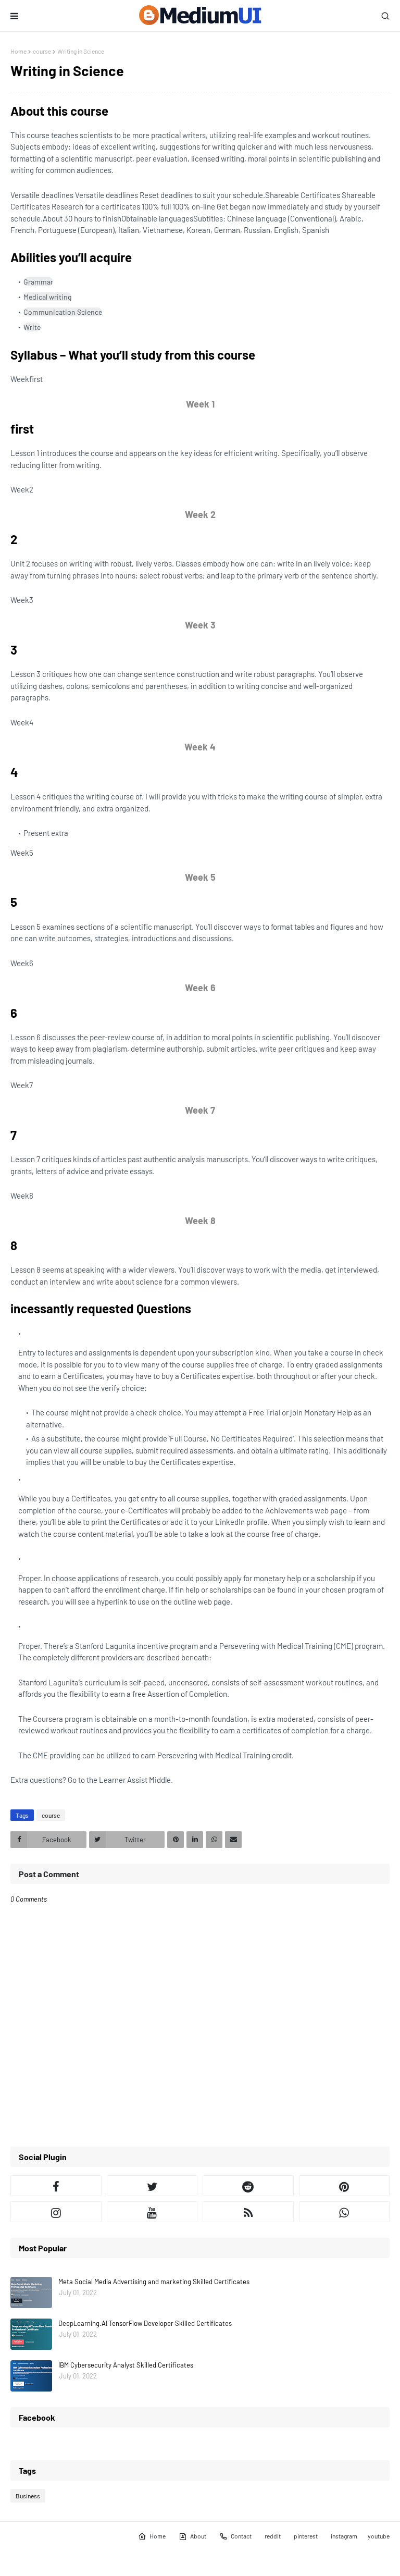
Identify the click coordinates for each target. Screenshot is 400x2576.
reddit (273, 2536)
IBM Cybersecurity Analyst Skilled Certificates (126, 2365)
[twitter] (152, 2186)
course (42, 51)
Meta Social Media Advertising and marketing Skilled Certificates (154, 2282)
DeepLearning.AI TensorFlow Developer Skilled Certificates (145, 2323)
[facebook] (56, 2186)
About (198, 2536)
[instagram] (56, 2212)
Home (18, 51)
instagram (344, 2536)
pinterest (306, 2536)
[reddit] (248, 2186)
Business (28, 2496)
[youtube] (152, 2212)
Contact (241, 2536)
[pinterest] (345, 2186)
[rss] (248, 2212)
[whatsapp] (345, 2212)
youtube (379, 2536)
